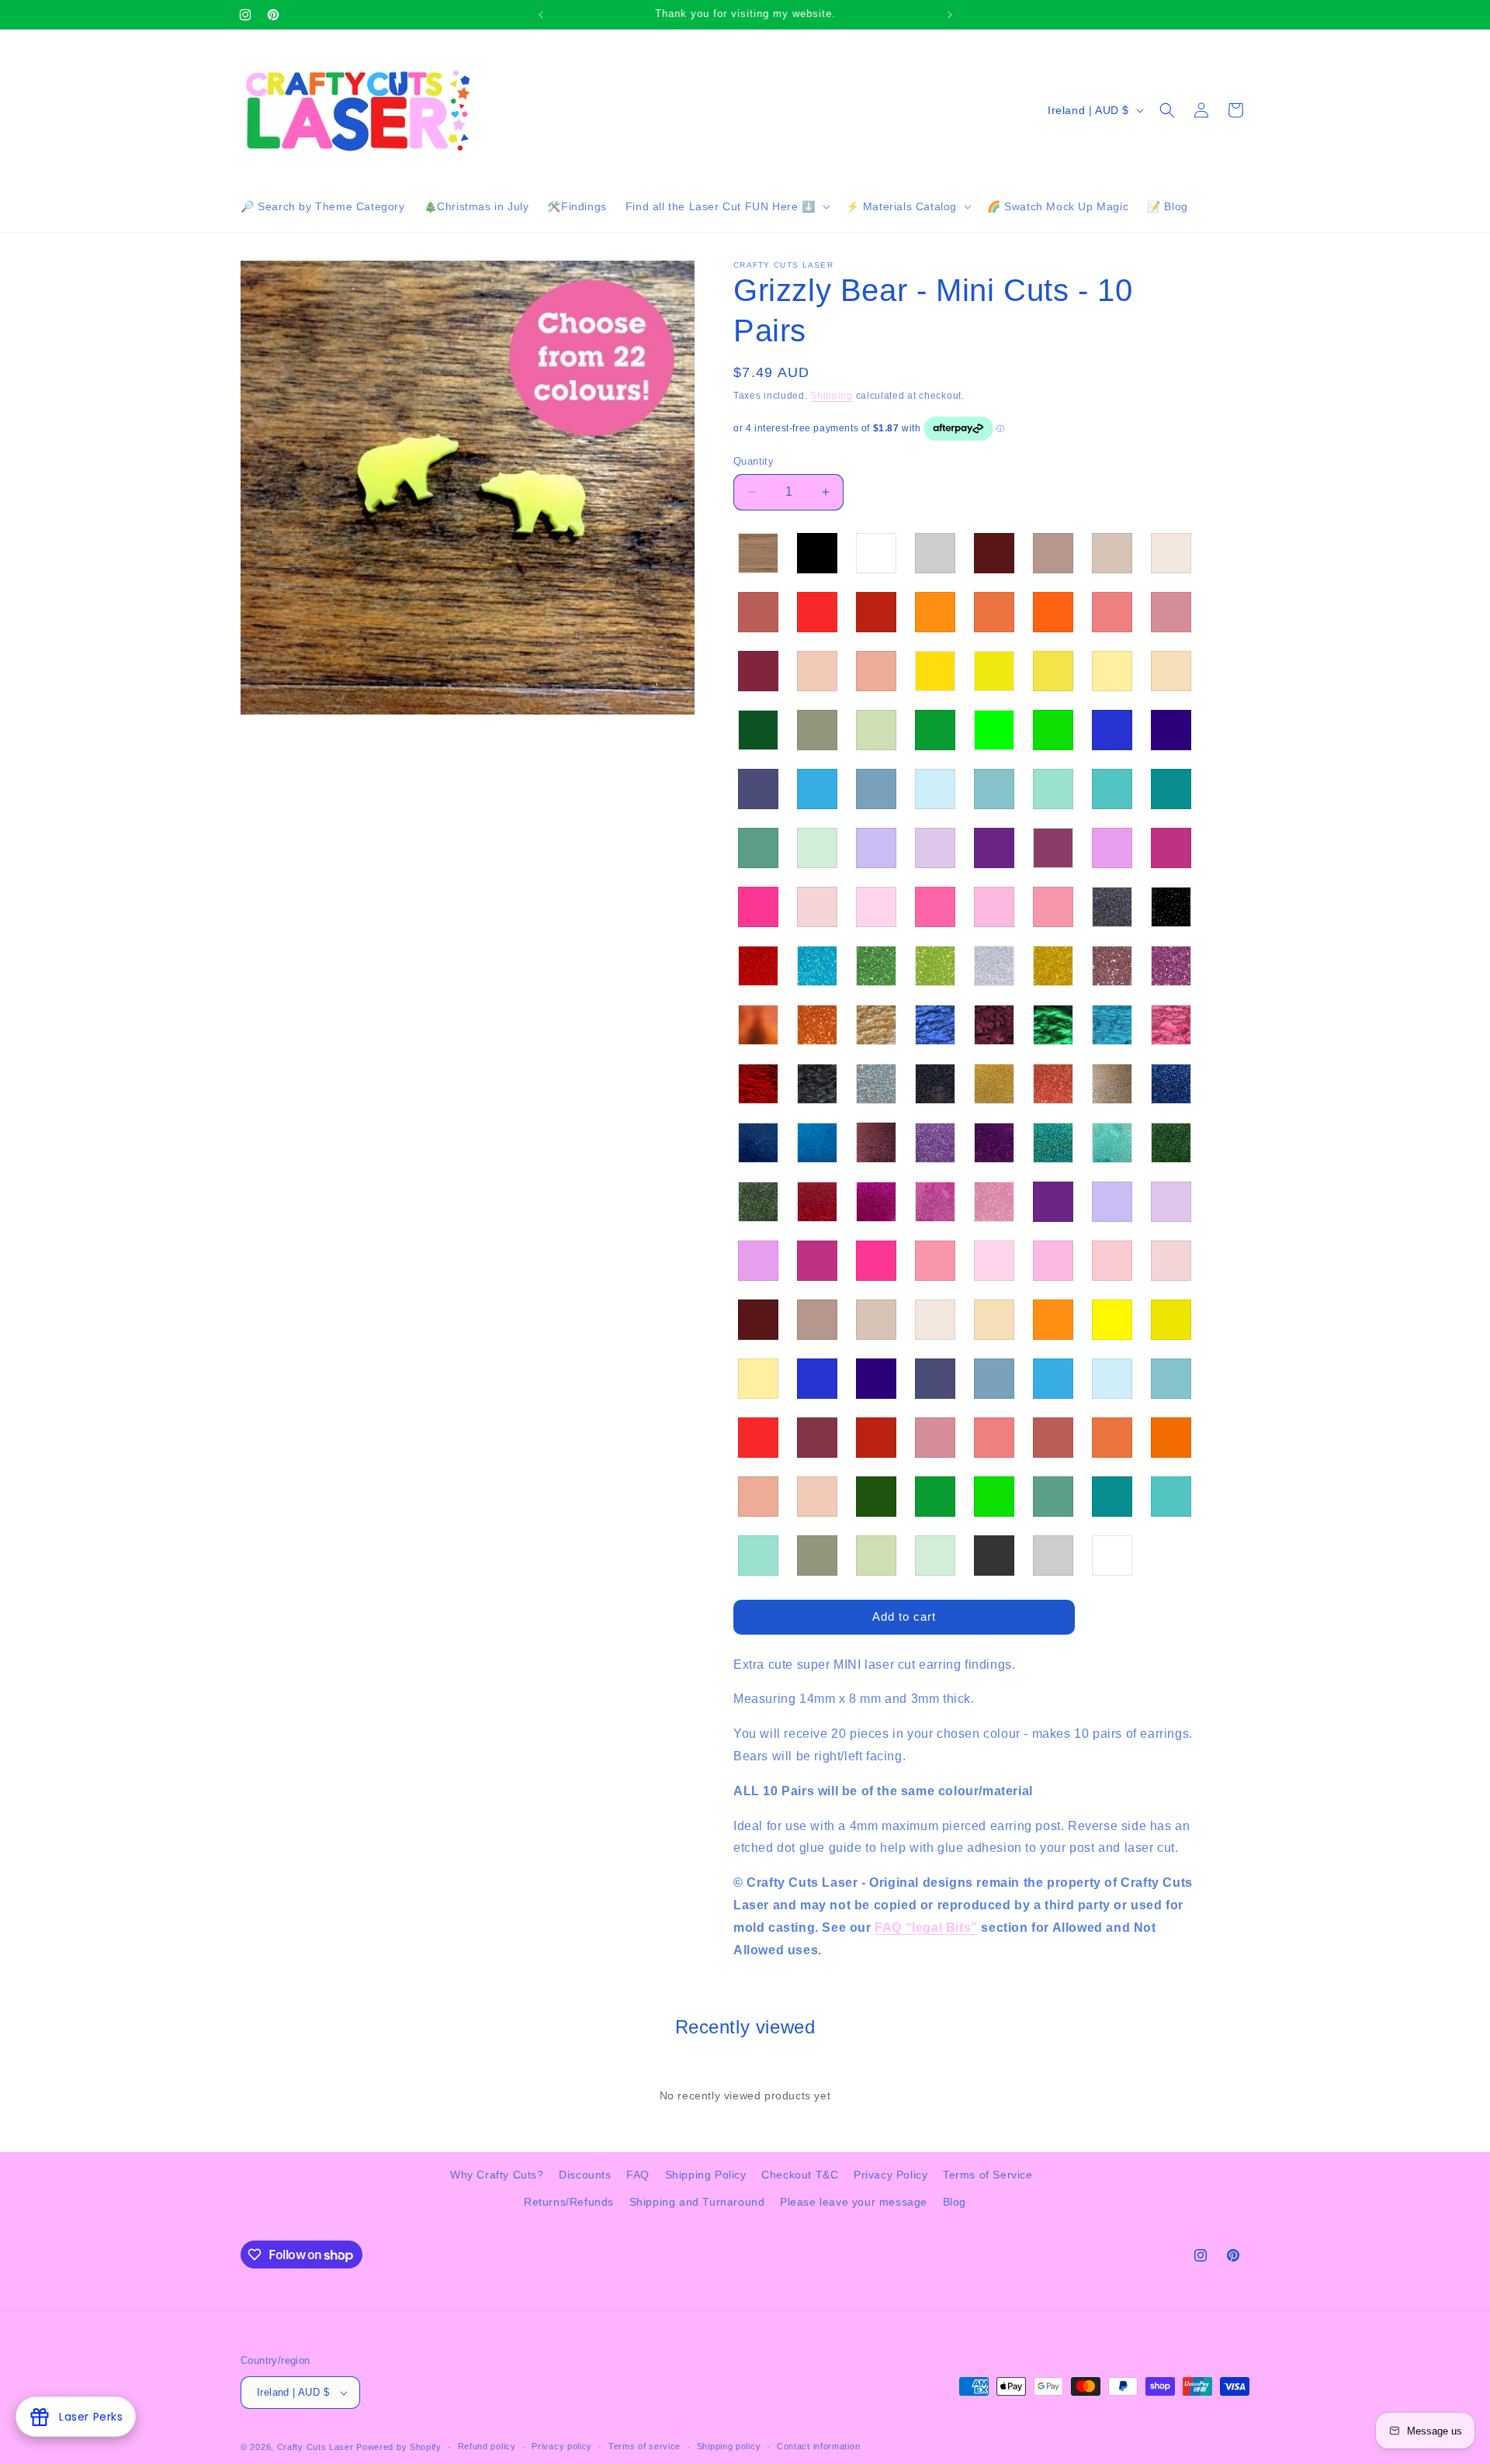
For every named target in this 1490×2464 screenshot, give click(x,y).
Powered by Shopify (399, 2447)
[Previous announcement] (541, 15)
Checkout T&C (800, 2175)
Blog (955, 2202)
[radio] (758, 553)
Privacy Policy (891, 2175)
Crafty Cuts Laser (317, 2447)
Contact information (818, 2446)
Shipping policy (729, 2446)
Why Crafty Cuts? (497, 2175)
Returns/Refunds (569, 2202)
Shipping (832, 396)
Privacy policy (562, 2446)
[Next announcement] (950, 15)
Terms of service (645, 2446)
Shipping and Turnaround (697, 2202)
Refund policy (487, 2446)
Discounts (585, 2175)
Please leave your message (854, 2202)
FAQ (638, 2175)
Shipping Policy (706, 2175)
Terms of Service (988, 2175)
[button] (726, 206)
